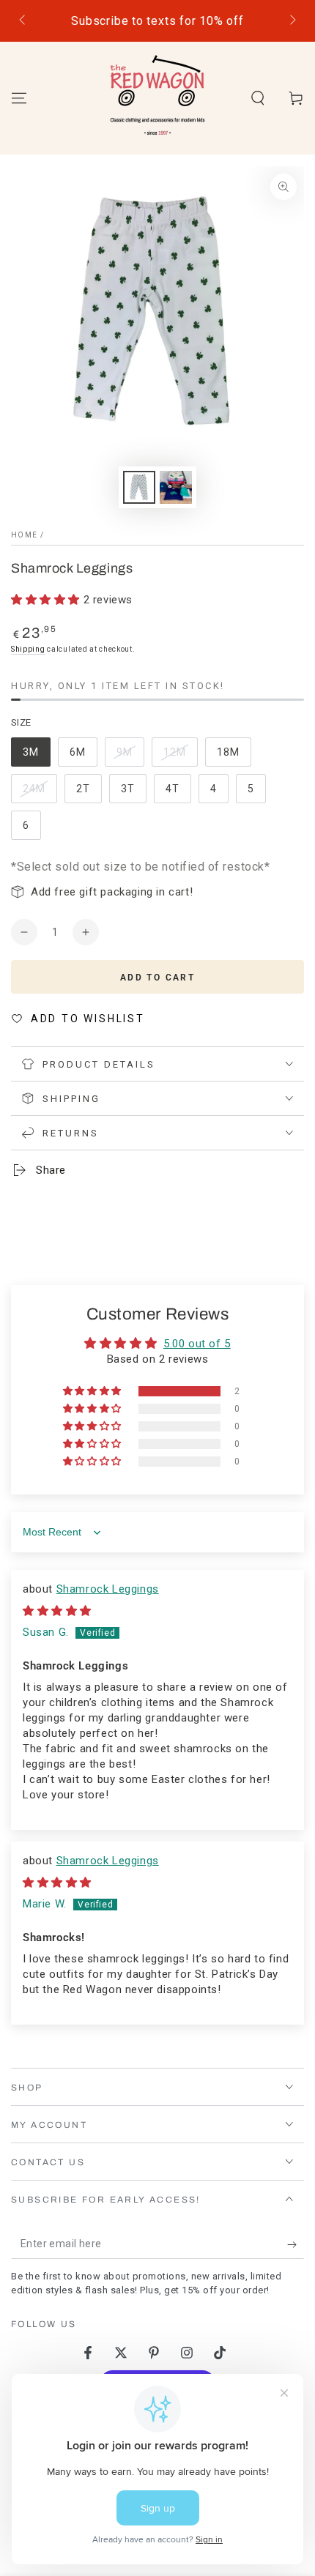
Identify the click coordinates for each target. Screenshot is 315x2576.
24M (40, 793)
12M (180, 756)
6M (83, 756)
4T (178, 793)
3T (133, 793)
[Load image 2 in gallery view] (176, 487)
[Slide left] (23, 21)
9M (130, 756)
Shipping (28, 649)
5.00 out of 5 (197, 1344)
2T (89, 793)
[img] (57, 1611)
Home (24, 535)
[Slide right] (292, 21)
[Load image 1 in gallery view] (139, 487)
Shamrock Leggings (108, 1589)
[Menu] (19, 98)
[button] (258, 98)
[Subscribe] (296, 2244)
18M (234, 756)
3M (36, 756)
